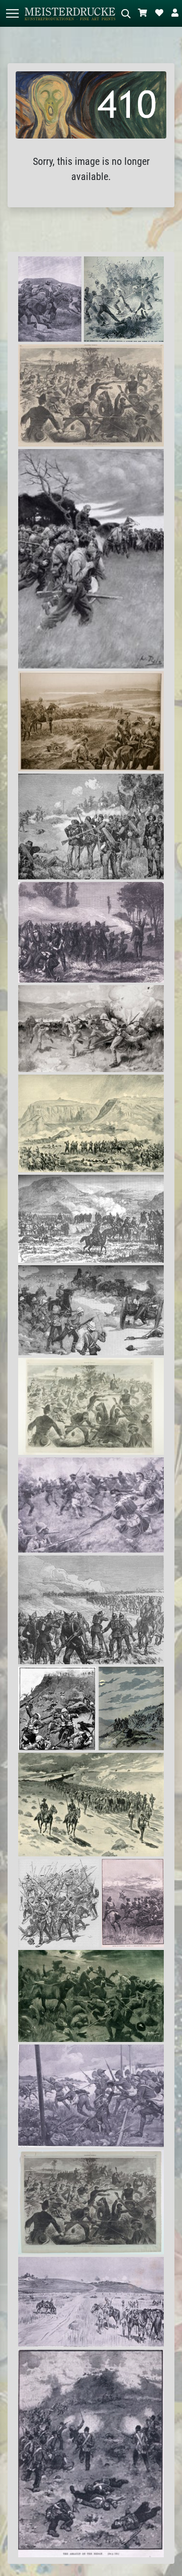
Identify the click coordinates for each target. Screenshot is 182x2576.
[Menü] (12, 13)
